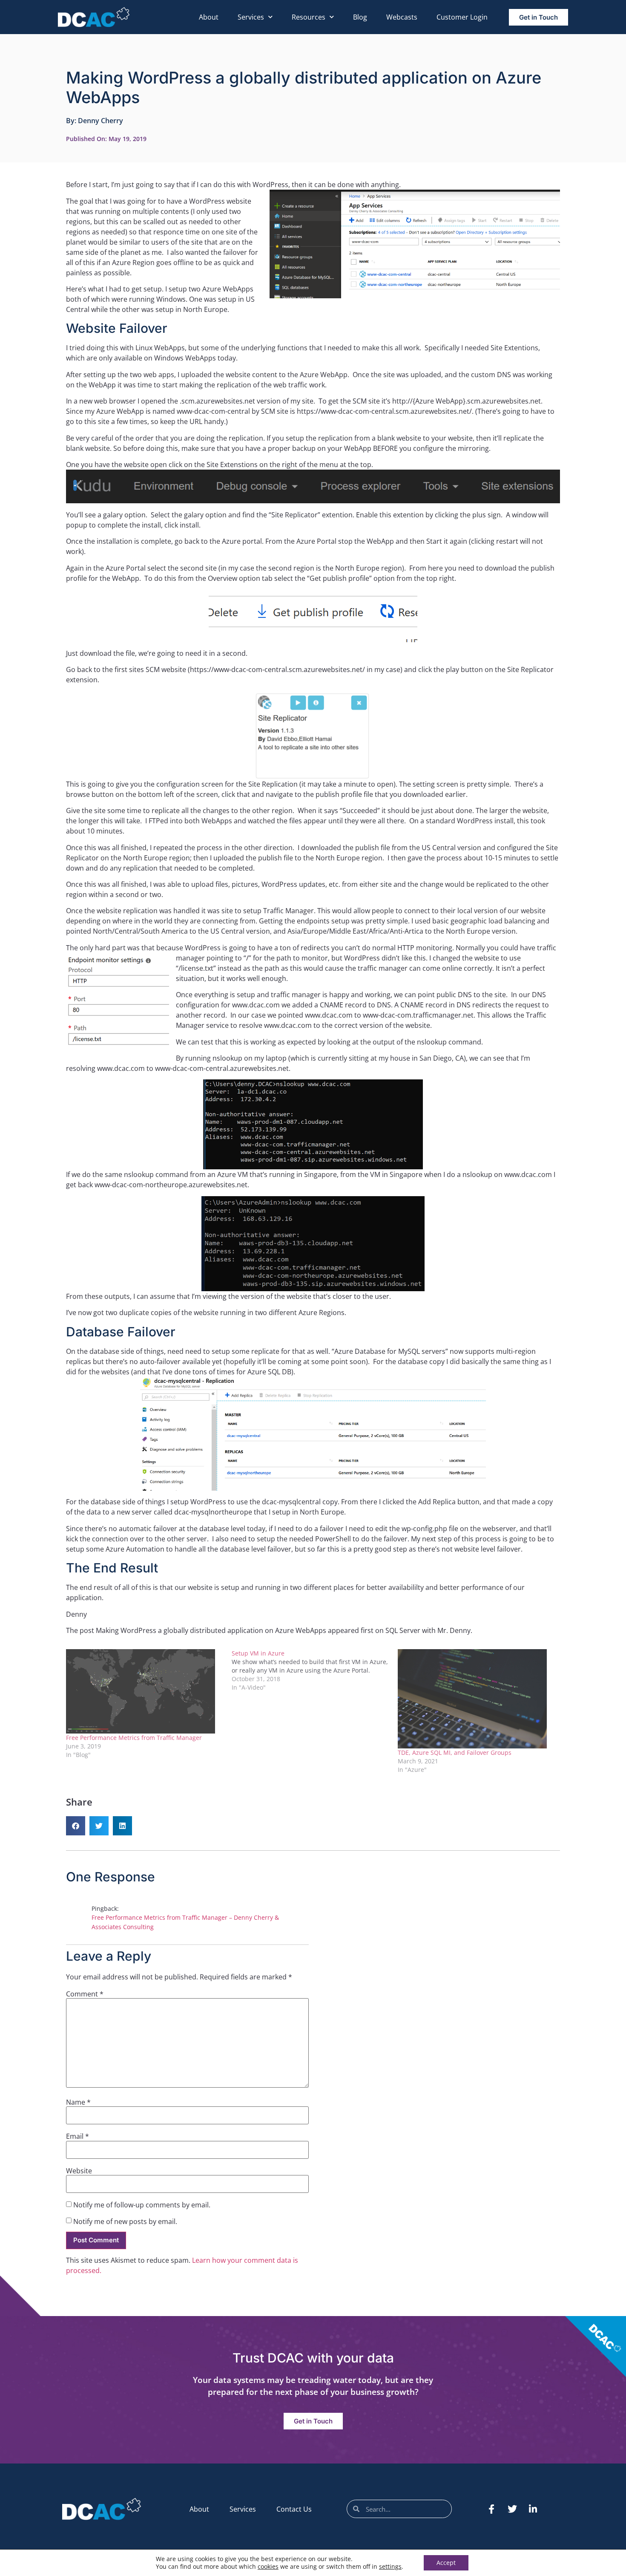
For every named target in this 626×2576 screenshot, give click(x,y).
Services (251, 17)
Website (79, 2171)
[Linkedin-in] (533, 2509)
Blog (360, 17)
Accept (446, 2563)
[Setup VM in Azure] (314, 1670)
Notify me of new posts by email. (125, 2221)
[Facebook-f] (491, 2509)
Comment (85, 1994)
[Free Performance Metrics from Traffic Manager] (145, 1691)
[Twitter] (512, 2509)
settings (390, 2567)
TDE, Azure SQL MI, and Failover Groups (455, 1752)
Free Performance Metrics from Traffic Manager (134, 1738)
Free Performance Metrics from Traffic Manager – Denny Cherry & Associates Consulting (185, 1922)
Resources (309, 17)
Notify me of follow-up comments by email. (142, 2205)
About (209, 17)
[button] (76, 1826)
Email (78, 2136)
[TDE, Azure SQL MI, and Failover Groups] (476, 1699)
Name (78, 2102)
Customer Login (462, 17)
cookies (268, 2566)
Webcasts (402, 17)
